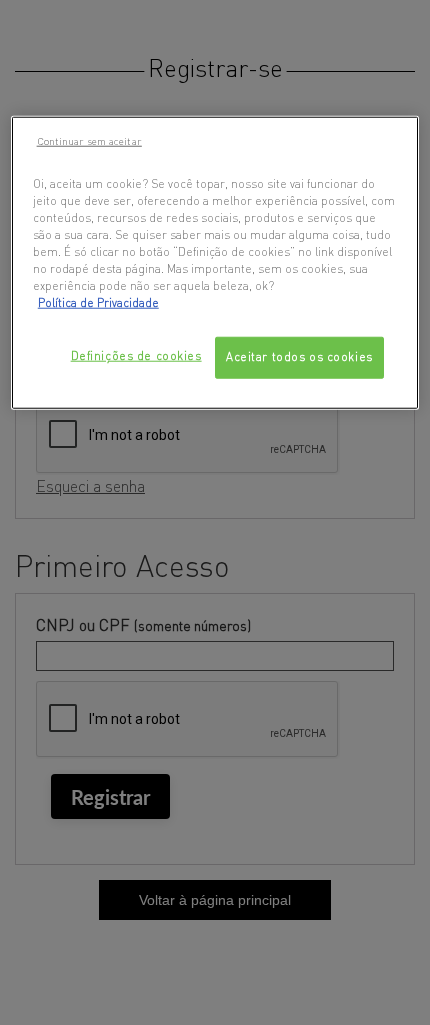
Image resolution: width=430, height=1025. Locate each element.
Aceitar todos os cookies (299, 357)
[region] (215, 262)
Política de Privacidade (98, 303)
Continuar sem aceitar (89, 140)
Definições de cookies (136, 356)
